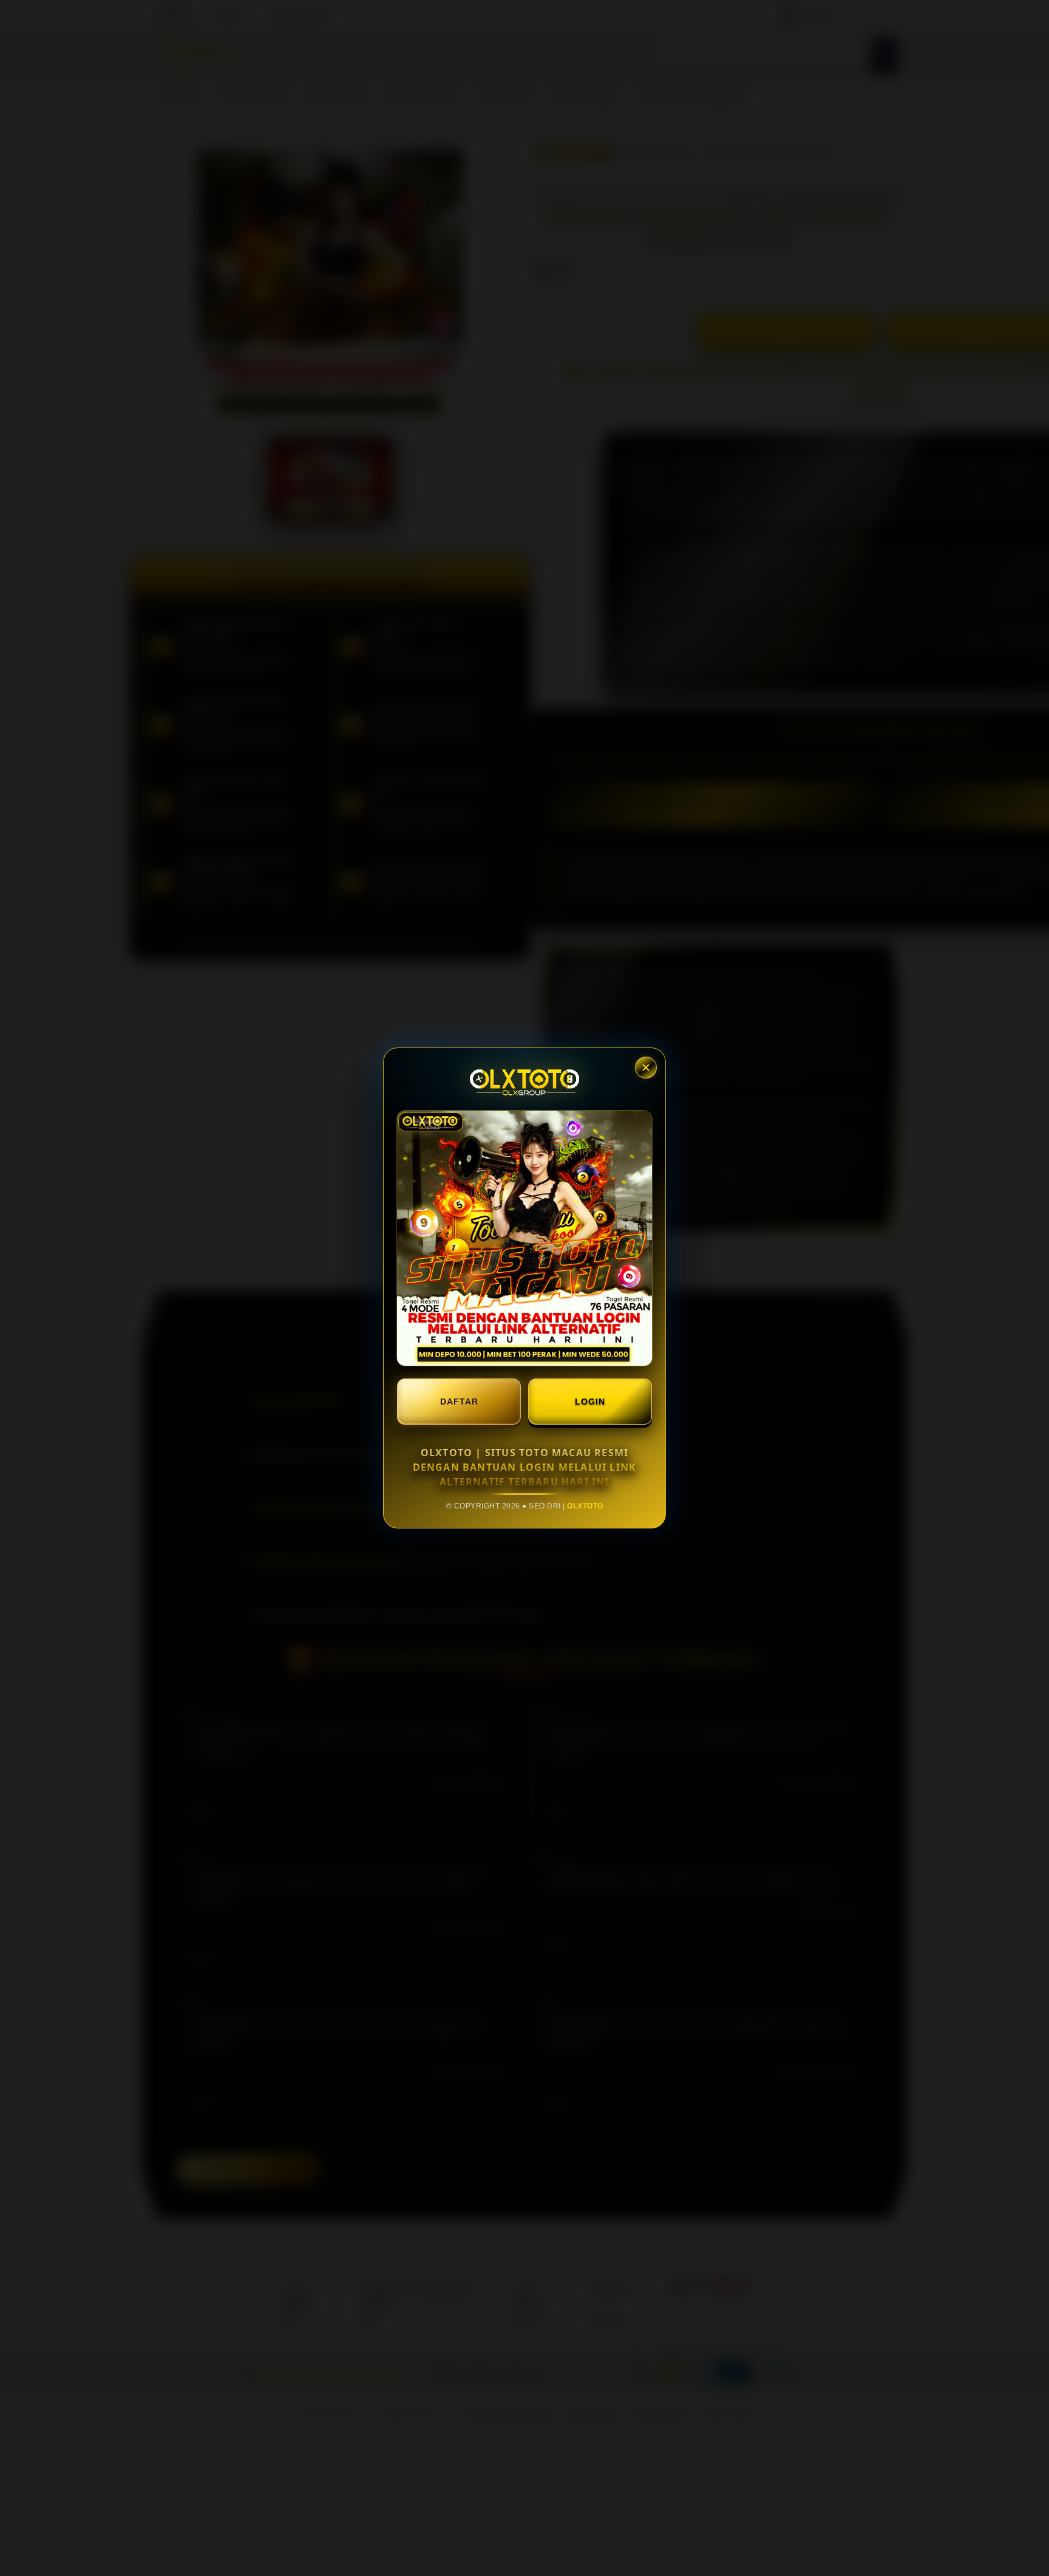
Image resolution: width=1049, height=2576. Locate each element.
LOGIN (590, 1402)
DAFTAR (459, 1402)
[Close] (646, 1068)
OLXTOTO (585, 1506)
